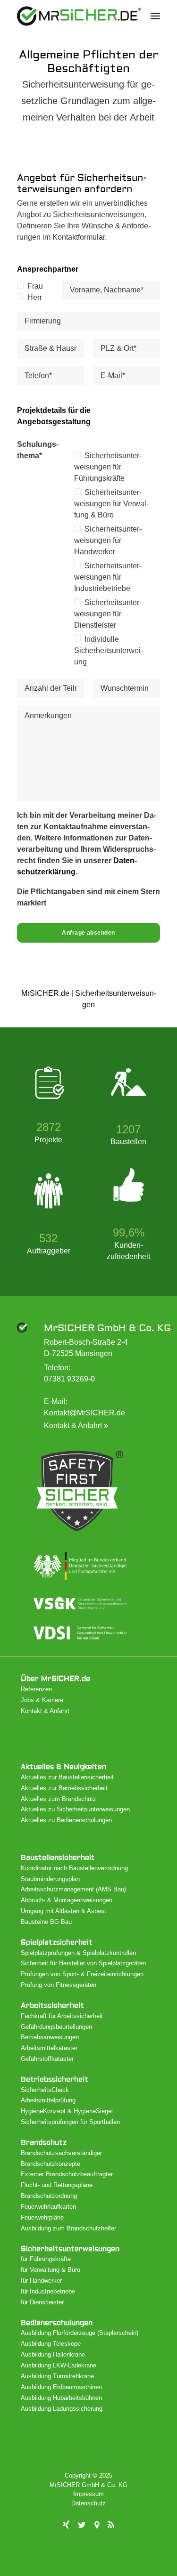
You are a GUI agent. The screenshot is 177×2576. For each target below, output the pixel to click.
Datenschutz (88, 2503)
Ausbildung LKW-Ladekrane (59, 2365)
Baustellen (58, 1858)
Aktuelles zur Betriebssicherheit (64, 1788)
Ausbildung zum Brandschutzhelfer (68, 2228)
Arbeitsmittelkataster (49, 2048)
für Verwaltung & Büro (51, 2270)
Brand (44, 2143)
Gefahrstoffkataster (47, 2059)
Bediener (57, 2323)
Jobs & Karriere (42, 1700)
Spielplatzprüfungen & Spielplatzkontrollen (78, 1953)
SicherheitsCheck (45, 2090)
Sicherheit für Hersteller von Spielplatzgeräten (83, 1963)
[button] (155, 16)
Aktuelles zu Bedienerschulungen (66, 1820)
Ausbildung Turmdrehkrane (57, 2376)
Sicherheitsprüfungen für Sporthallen (70, 2122)
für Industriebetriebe (48, 2291)
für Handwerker (41, 2281)
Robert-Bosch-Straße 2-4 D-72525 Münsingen (86, 1348)
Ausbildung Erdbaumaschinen (61, 2387)
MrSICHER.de (45, 993)
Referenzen (36, 1689)
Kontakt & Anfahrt (45, 1711)
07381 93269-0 (69, 1379)
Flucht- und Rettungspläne (57, 2185)
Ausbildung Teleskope (51, 2344)
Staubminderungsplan (50, 1879)
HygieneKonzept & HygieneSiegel (67, 2111)
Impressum (88, 2494)
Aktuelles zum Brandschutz (59, 1799)
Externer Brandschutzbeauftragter (67, 2174)
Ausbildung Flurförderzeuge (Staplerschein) (80, 2333)
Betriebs (55, 2079)
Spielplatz (57, 1942)
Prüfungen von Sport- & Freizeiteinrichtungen (82, 1974)
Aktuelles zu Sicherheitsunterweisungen (75, 1809)
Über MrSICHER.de (55, 1679)
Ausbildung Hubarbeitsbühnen (61, 2398)
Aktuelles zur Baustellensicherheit (67, 1777)
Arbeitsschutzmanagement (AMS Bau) (73, 1889)
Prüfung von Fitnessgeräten (59, 1985)
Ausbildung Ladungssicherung (62, 2409)
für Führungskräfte (46, 2259)
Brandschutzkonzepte (51, 2164)
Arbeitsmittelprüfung (48, 2100)
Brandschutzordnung (49, 2196)
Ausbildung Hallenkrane (53, 2354)
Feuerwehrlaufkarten (48, 2207)
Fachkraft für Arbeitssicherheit (62, 2016)
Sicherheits (70, 2249)
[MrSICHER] (79, 16)
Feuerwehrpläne (42, 2217)
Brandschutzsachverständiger (61, 2153)
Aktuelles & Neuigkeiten (63, 1767)
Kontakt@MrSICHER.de (84, 1413)
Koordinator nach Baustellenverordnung (74, 1868)
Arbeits (52, 2006)
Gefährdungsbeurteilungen (56, 2027)
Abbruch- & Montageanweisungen (67, 1900)
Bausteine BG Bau (46, 1922)
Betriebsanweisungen (50, 2037)
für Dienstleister (42, 2302)
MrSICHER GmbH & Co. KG (107, 1328)
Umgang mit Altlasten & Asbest (63, 1911)
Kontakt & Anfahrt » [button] (76, 1425)
